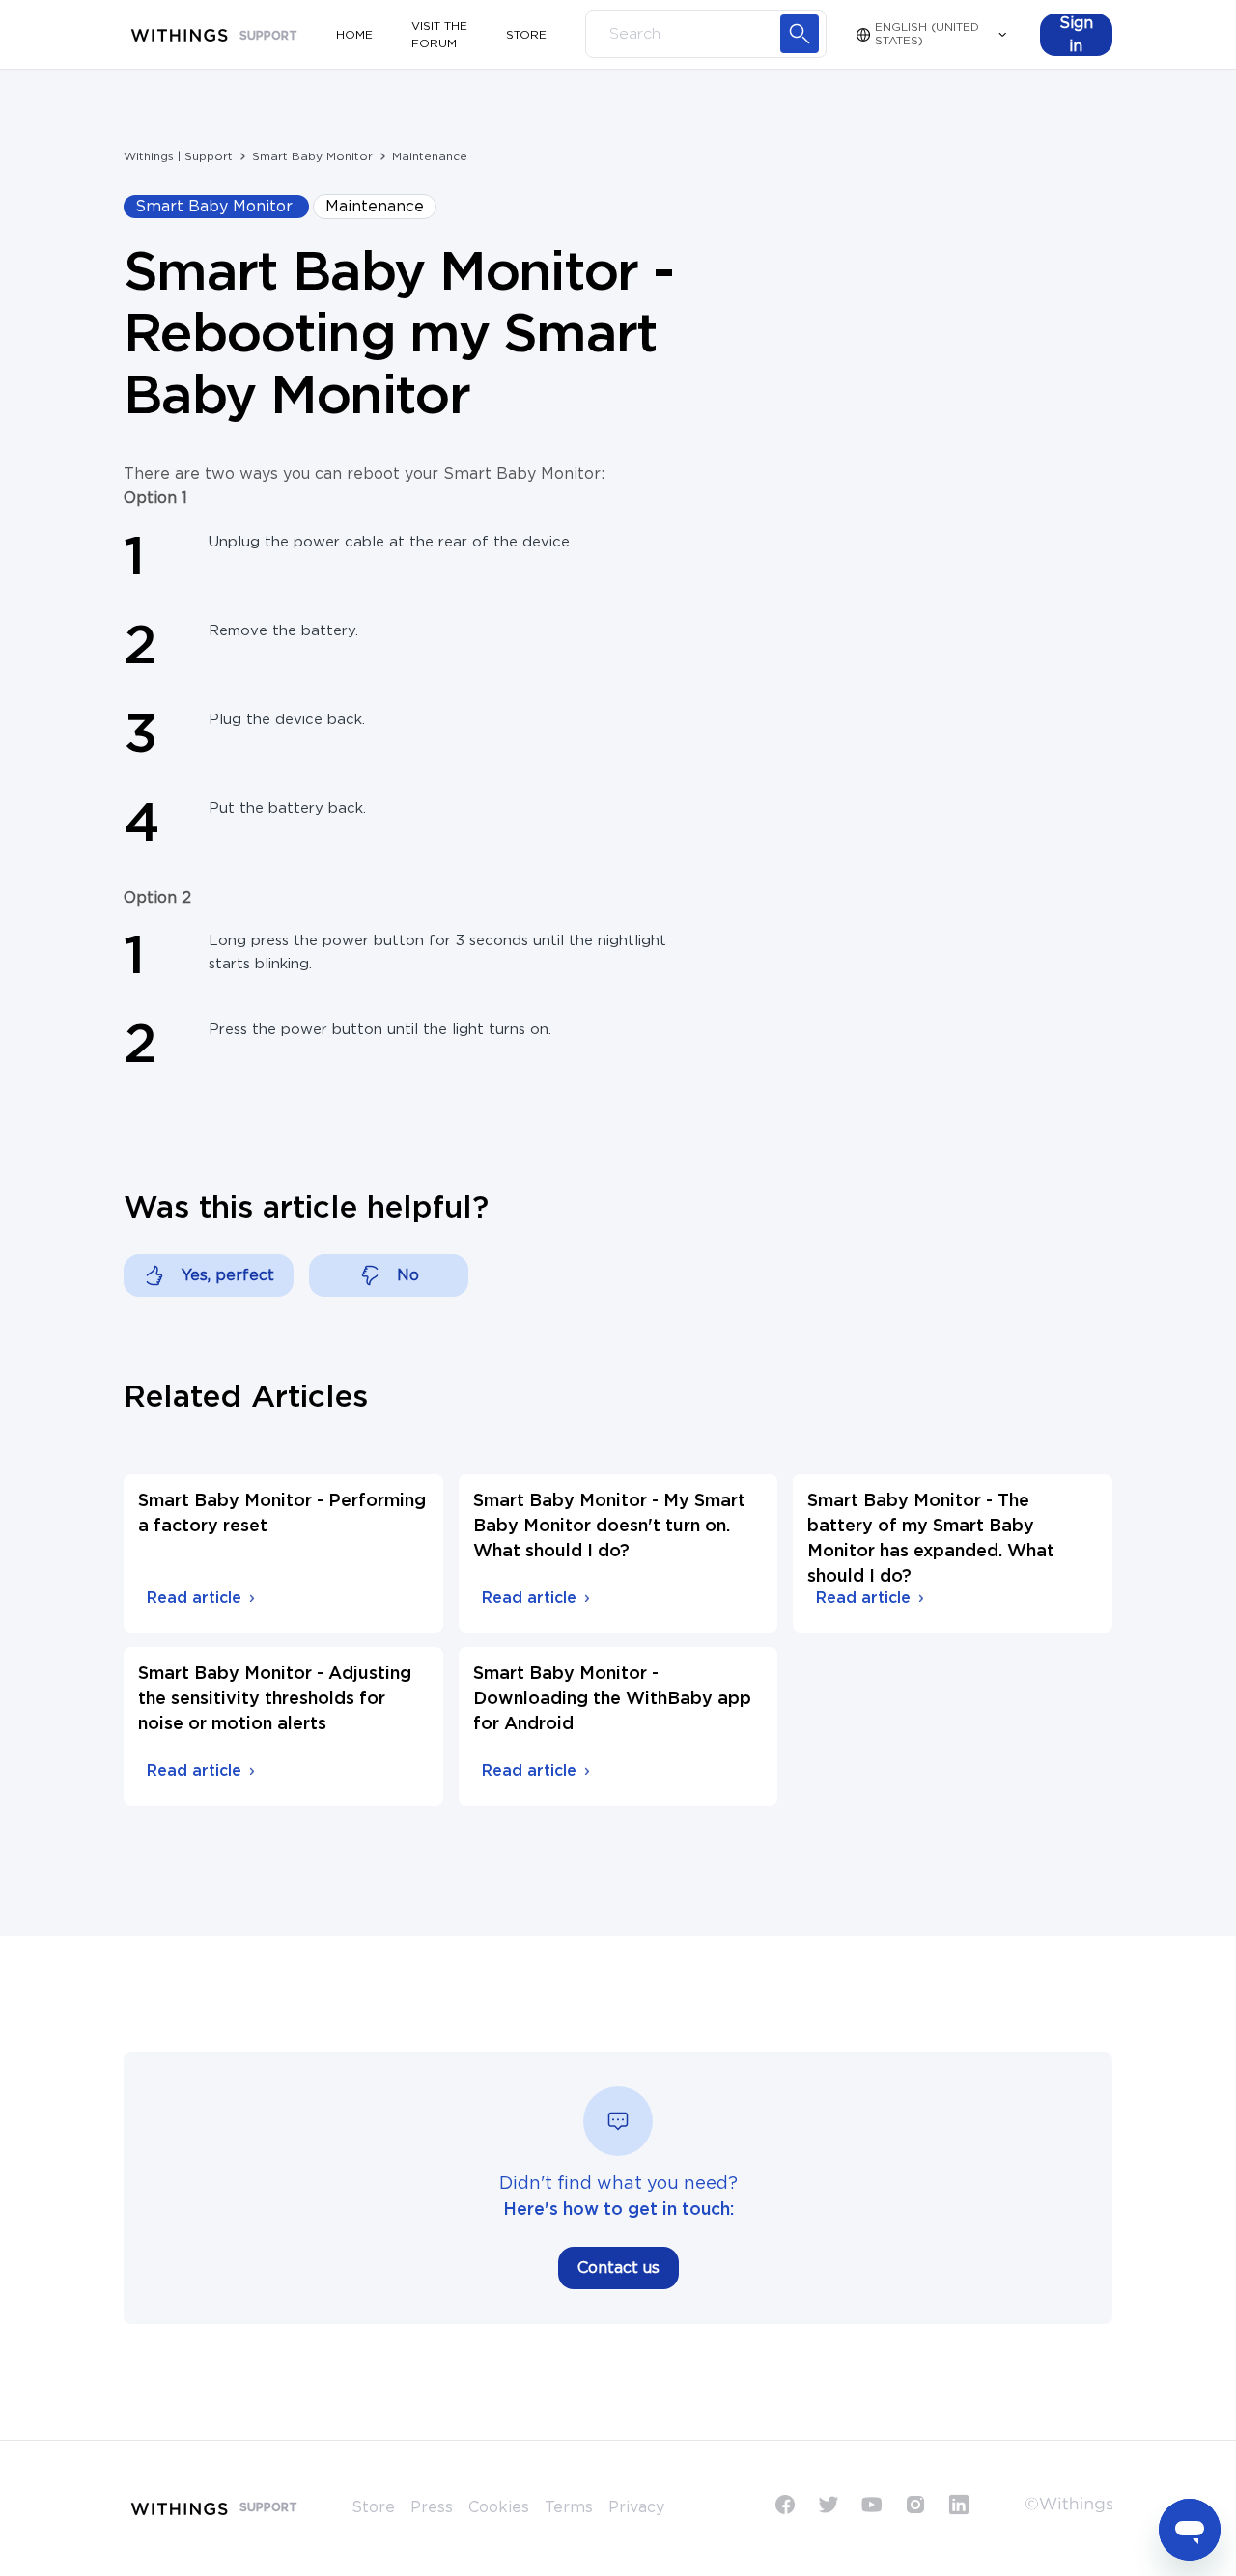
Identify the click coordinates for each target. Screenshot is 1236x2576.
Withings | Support (178, 156)
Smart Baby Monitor (312, 156)
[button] (1076, 35)
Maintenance (430, 156)
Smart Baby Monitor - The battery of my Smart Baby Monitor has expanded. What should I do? (931, 1539)
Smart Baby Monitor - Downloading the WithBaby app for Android (612, 1699)
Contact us (618, 2268)
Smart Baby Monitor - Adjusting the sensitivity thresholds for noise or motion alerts (275, 1699)
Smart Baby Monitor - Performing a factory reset (282, 1514)
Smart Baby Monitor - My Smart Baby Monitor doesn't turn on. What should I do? (609, 1526)
